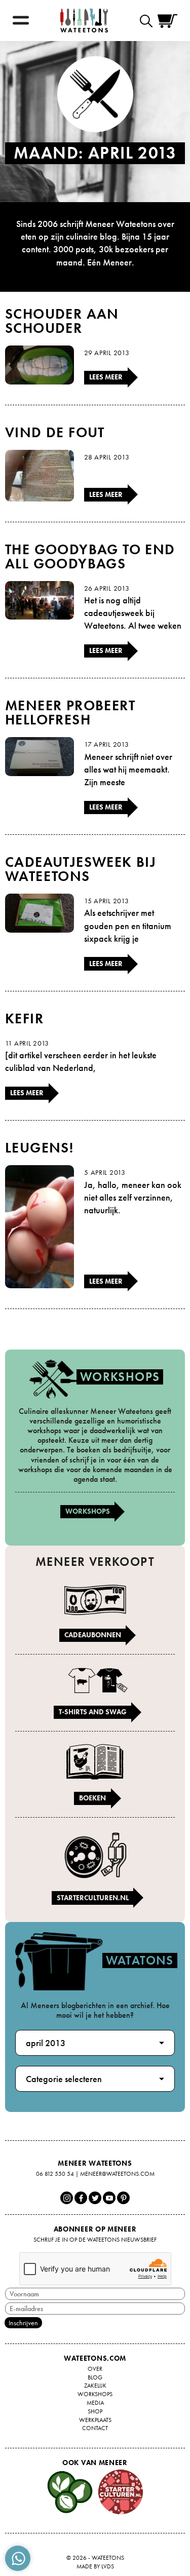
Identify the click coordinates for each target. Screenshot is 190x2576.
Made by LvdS (95, 2566)
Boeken (92, 1798)
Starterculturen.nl (93, 1898)
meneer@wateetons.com (117, 2174)
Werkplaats (95, 2420)
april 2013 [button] (46, 2043)
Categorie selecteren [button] (64, 2079)
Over (95, 2369)
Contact (95, 2428)
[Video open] (149, 21)
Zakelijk (95, 2386)
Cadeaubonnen (93, 1635)
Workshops (88, 1511)
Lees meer (106, 377)
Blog (95, 2377)
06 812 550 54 (55, 2174)
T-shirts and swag (93, 1712)
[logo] (84, 21)
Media (95, 2403)
